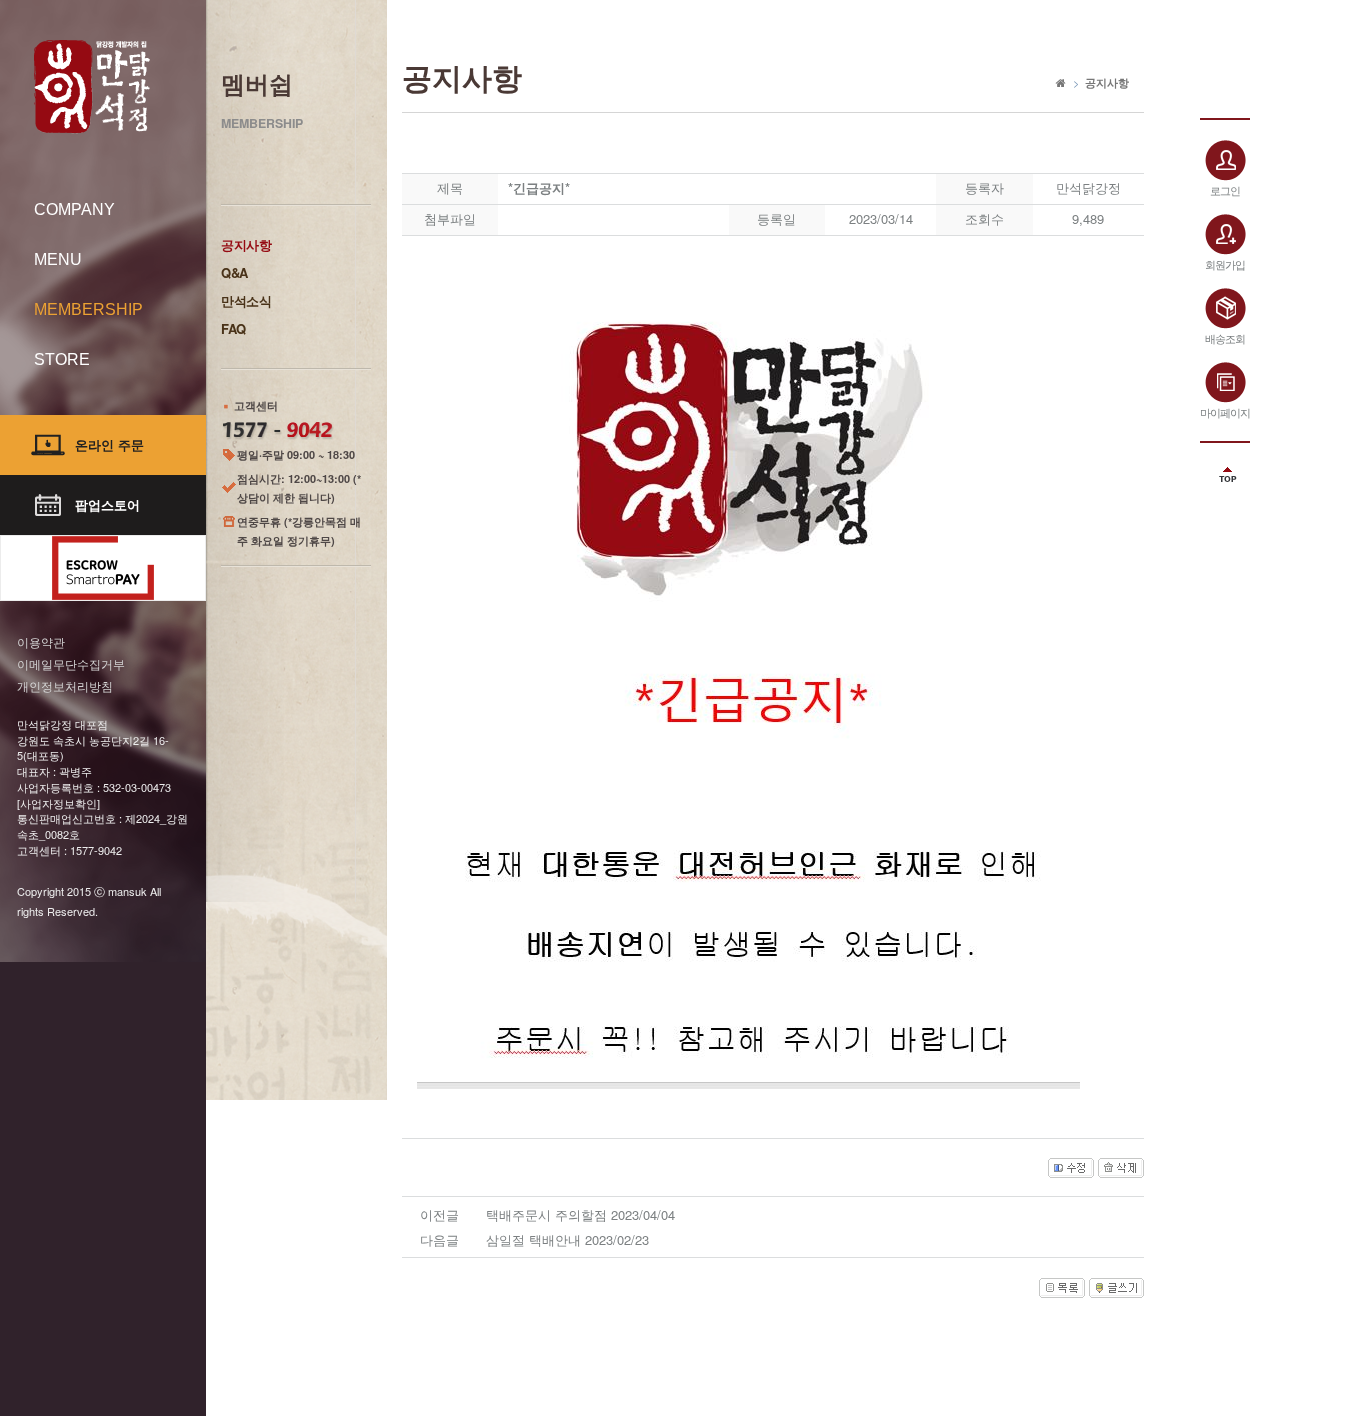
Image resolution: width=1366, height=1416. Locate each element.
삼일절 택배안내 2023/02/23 (567, 1239)
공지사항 (246, 244)
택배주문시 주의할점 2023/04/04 (580, 1214)
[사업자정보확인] (58, 803)
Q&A (234, 272)
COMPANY (74, 209)
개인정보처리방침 (65, 685)
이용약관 (41, 641)
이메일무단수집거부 (71, 663)
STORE (62, 359)
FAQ (233, 328)
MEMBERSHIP (88, 309)
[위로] (1225, 468)
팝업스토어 (107, 504)
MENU (58, 259)
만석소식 (246, 300)
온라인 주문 (109, 444)
